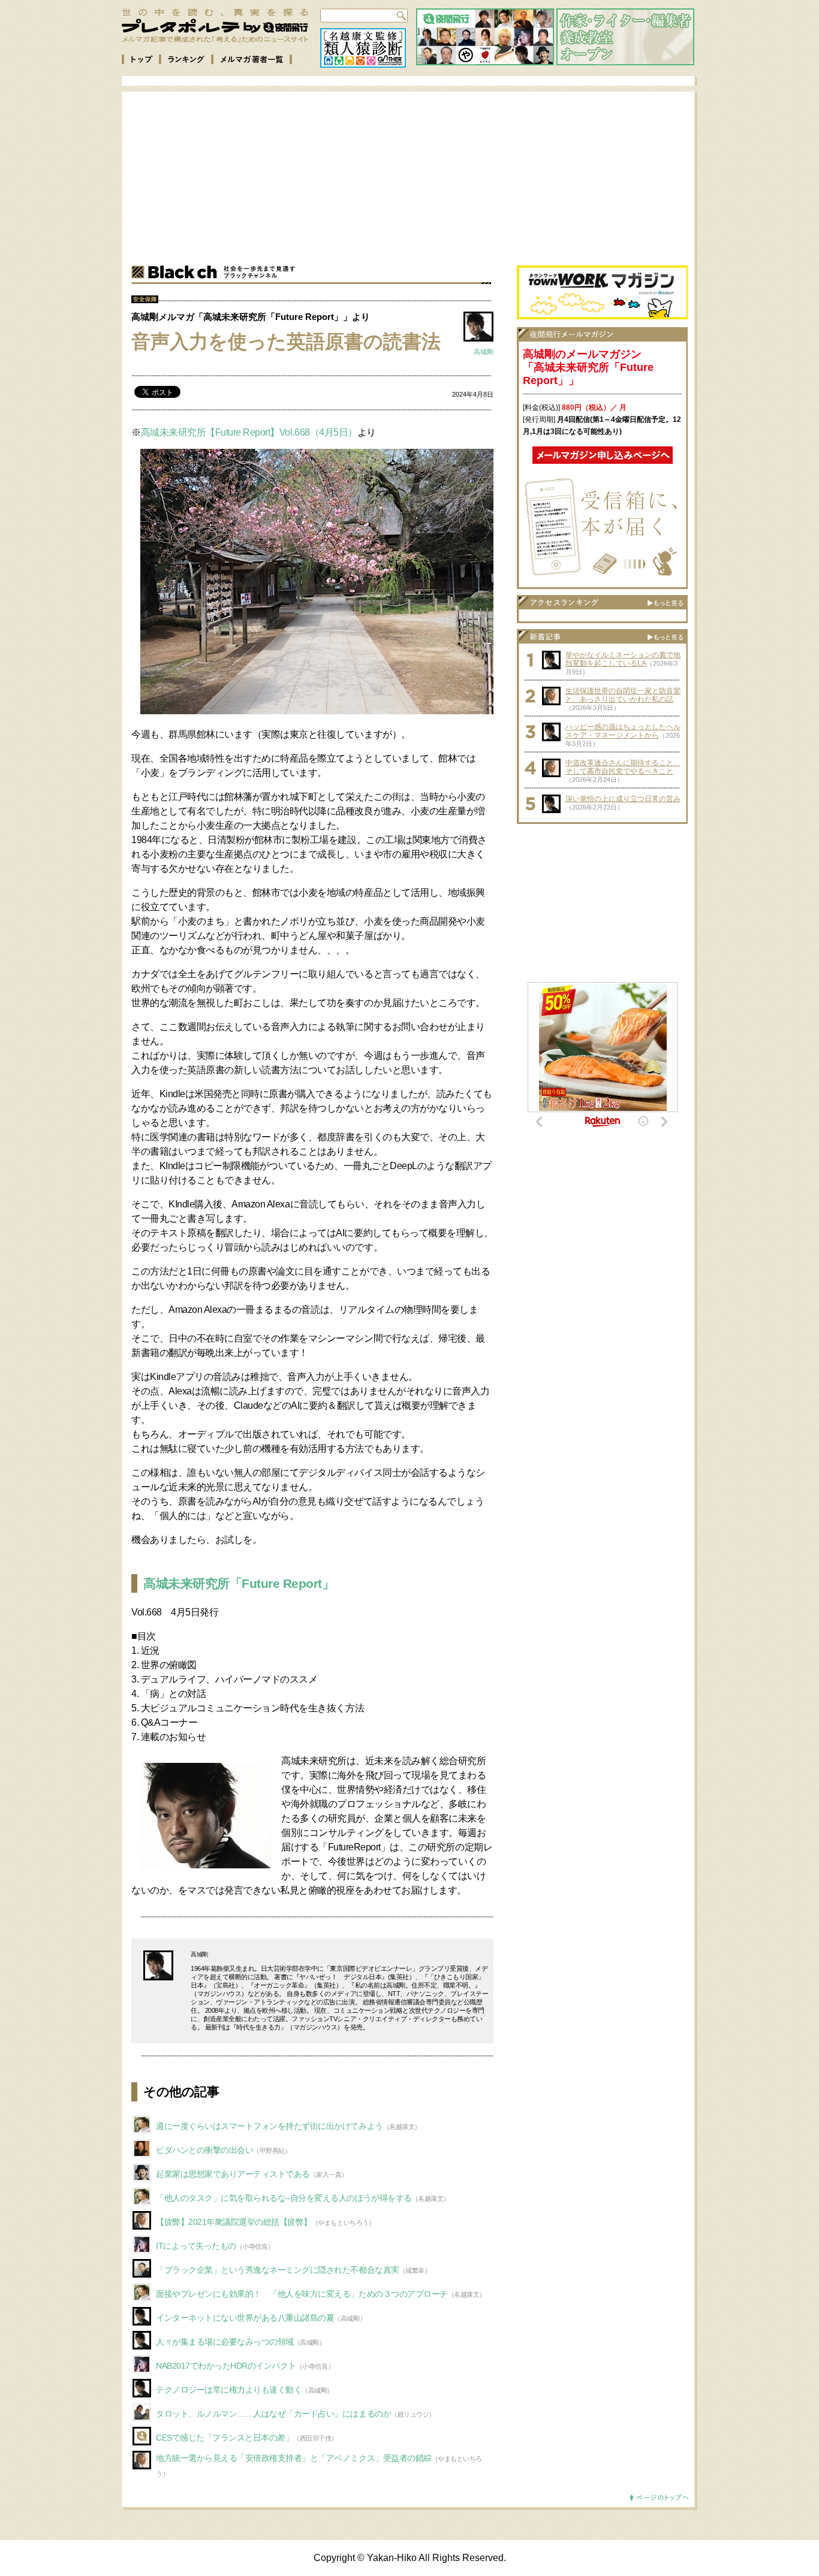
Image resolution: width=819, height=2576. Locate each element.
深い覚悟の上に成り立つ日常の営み (623, 799)
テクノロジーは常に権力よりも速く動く (229, 2390)
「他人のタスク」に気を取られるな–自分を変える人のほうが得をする (284, 2198)
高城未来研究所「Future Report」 (239, 1583)
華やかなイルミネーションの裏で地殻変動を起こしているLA (623, 659)
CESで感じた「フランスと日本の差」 (225, 2438)
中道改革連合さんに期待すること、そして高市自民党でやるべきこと (623, 767)
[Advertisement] (419, 176)
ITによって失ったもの (196, 2246)
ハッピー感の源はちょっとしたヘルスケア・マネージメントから (623, 731)
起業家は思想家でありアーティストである (233, 2174)
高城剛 (484, 352)
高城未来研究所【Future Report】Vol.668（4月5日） (249, 432)
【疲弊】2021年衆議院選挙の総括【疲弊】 (234, 2222)
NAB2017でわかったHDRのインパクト (226, 2366)
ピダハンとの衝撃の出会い (204, 2150)
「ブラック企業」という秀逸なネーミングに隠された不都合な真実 (278, 2270)
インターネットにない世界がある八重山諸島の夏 (245, 2318)
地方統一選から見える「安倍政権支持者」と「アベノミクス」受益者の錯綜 (294, 2458)
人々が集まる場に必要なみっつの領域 (225, 2342)
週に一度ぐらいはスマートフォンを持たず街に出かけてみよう (270, 2126)
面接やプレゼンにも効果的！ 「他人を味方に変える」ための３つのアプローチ (302, 2294)
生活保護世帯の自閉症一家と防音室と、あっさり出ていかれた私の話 (623, 695)
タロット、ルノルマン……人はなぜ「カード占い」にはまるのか (273, 2414)
